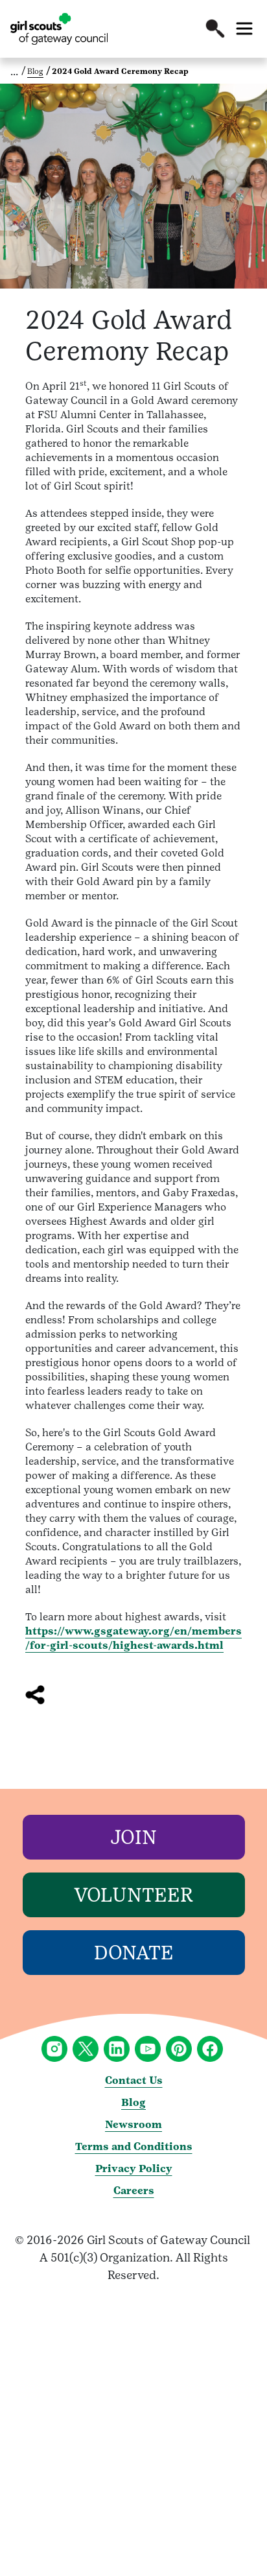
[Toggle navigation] (244, 29)
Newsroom (133, 2124)
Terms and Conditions (134, 2146)
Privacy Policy (134, 2168)
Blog (35, 71)
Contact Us (134, 2080)
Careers (134, 2191)
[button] (215, 29)
